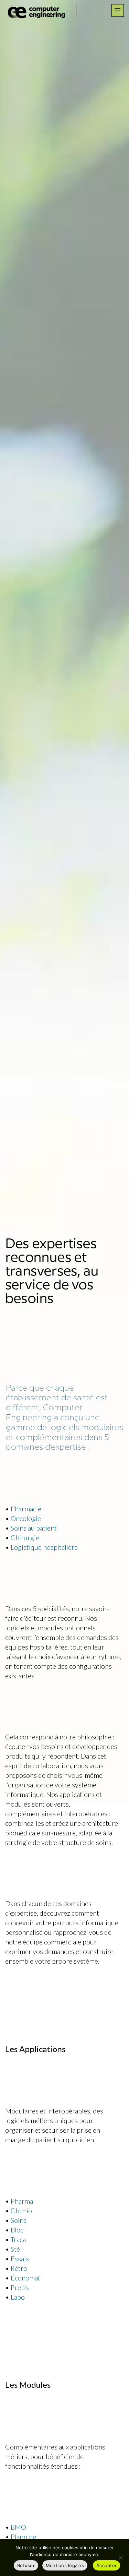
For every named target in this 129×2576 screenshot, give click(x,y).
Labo (18, 2297)
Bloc (17, 2230)
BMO (18, 2527)
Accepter (106, 2565)
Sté (15, 2249)
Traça (18, 2239)
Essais (20, 2259)
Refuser (26, 2565)
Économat (25, 2278)
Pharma (22, 2201)
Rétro (19, 2268)
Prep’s (20, 2287)
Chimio (21, 2210)
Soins (19, 2220)
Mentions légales (65, 2565)
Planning (24, 2537)
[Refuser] (120, 2557)
